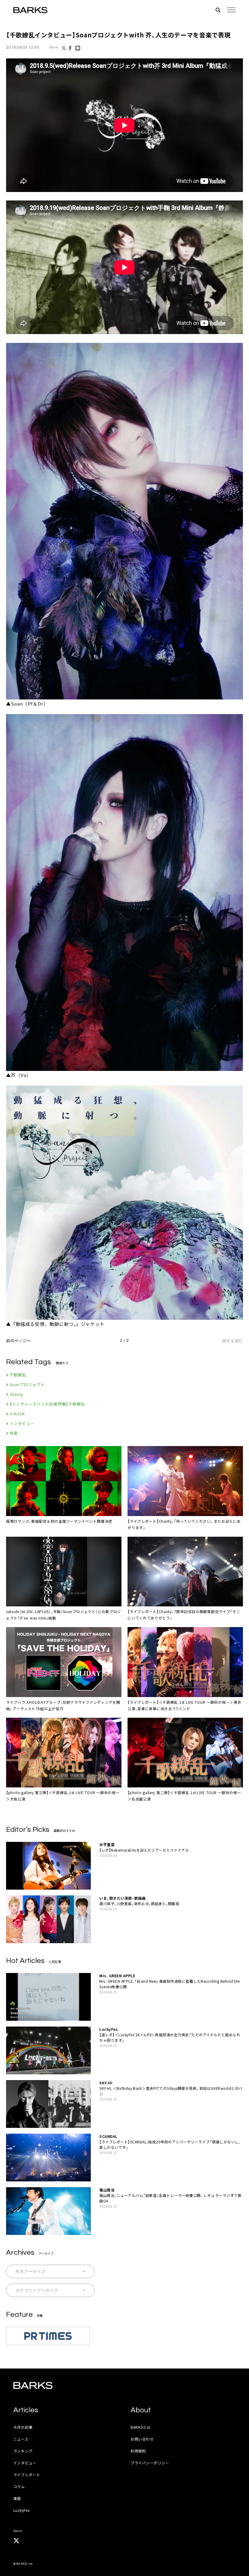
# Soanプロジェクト (25, 1384)
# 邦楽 (12, 1433)
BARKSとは (141, 2427)
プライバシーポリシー (150, 2463)
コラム (19, 2486)
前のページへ (19, 1341)
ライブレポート (27, 2475)
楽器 (17, 2498)
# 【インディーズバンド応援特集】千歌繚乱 (46, 1404)
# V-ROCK (15, 1414)
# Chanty (15, 1394)
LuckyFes (22, 2510)
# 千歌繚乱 (16, 1375)
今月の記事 (23, 2427)
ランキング (23, 2451)
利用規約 (138, 2451)
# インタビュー (20, 1423)
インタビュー (25, 2463)
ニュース (21, 2439)
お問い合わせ (142, 2439)
